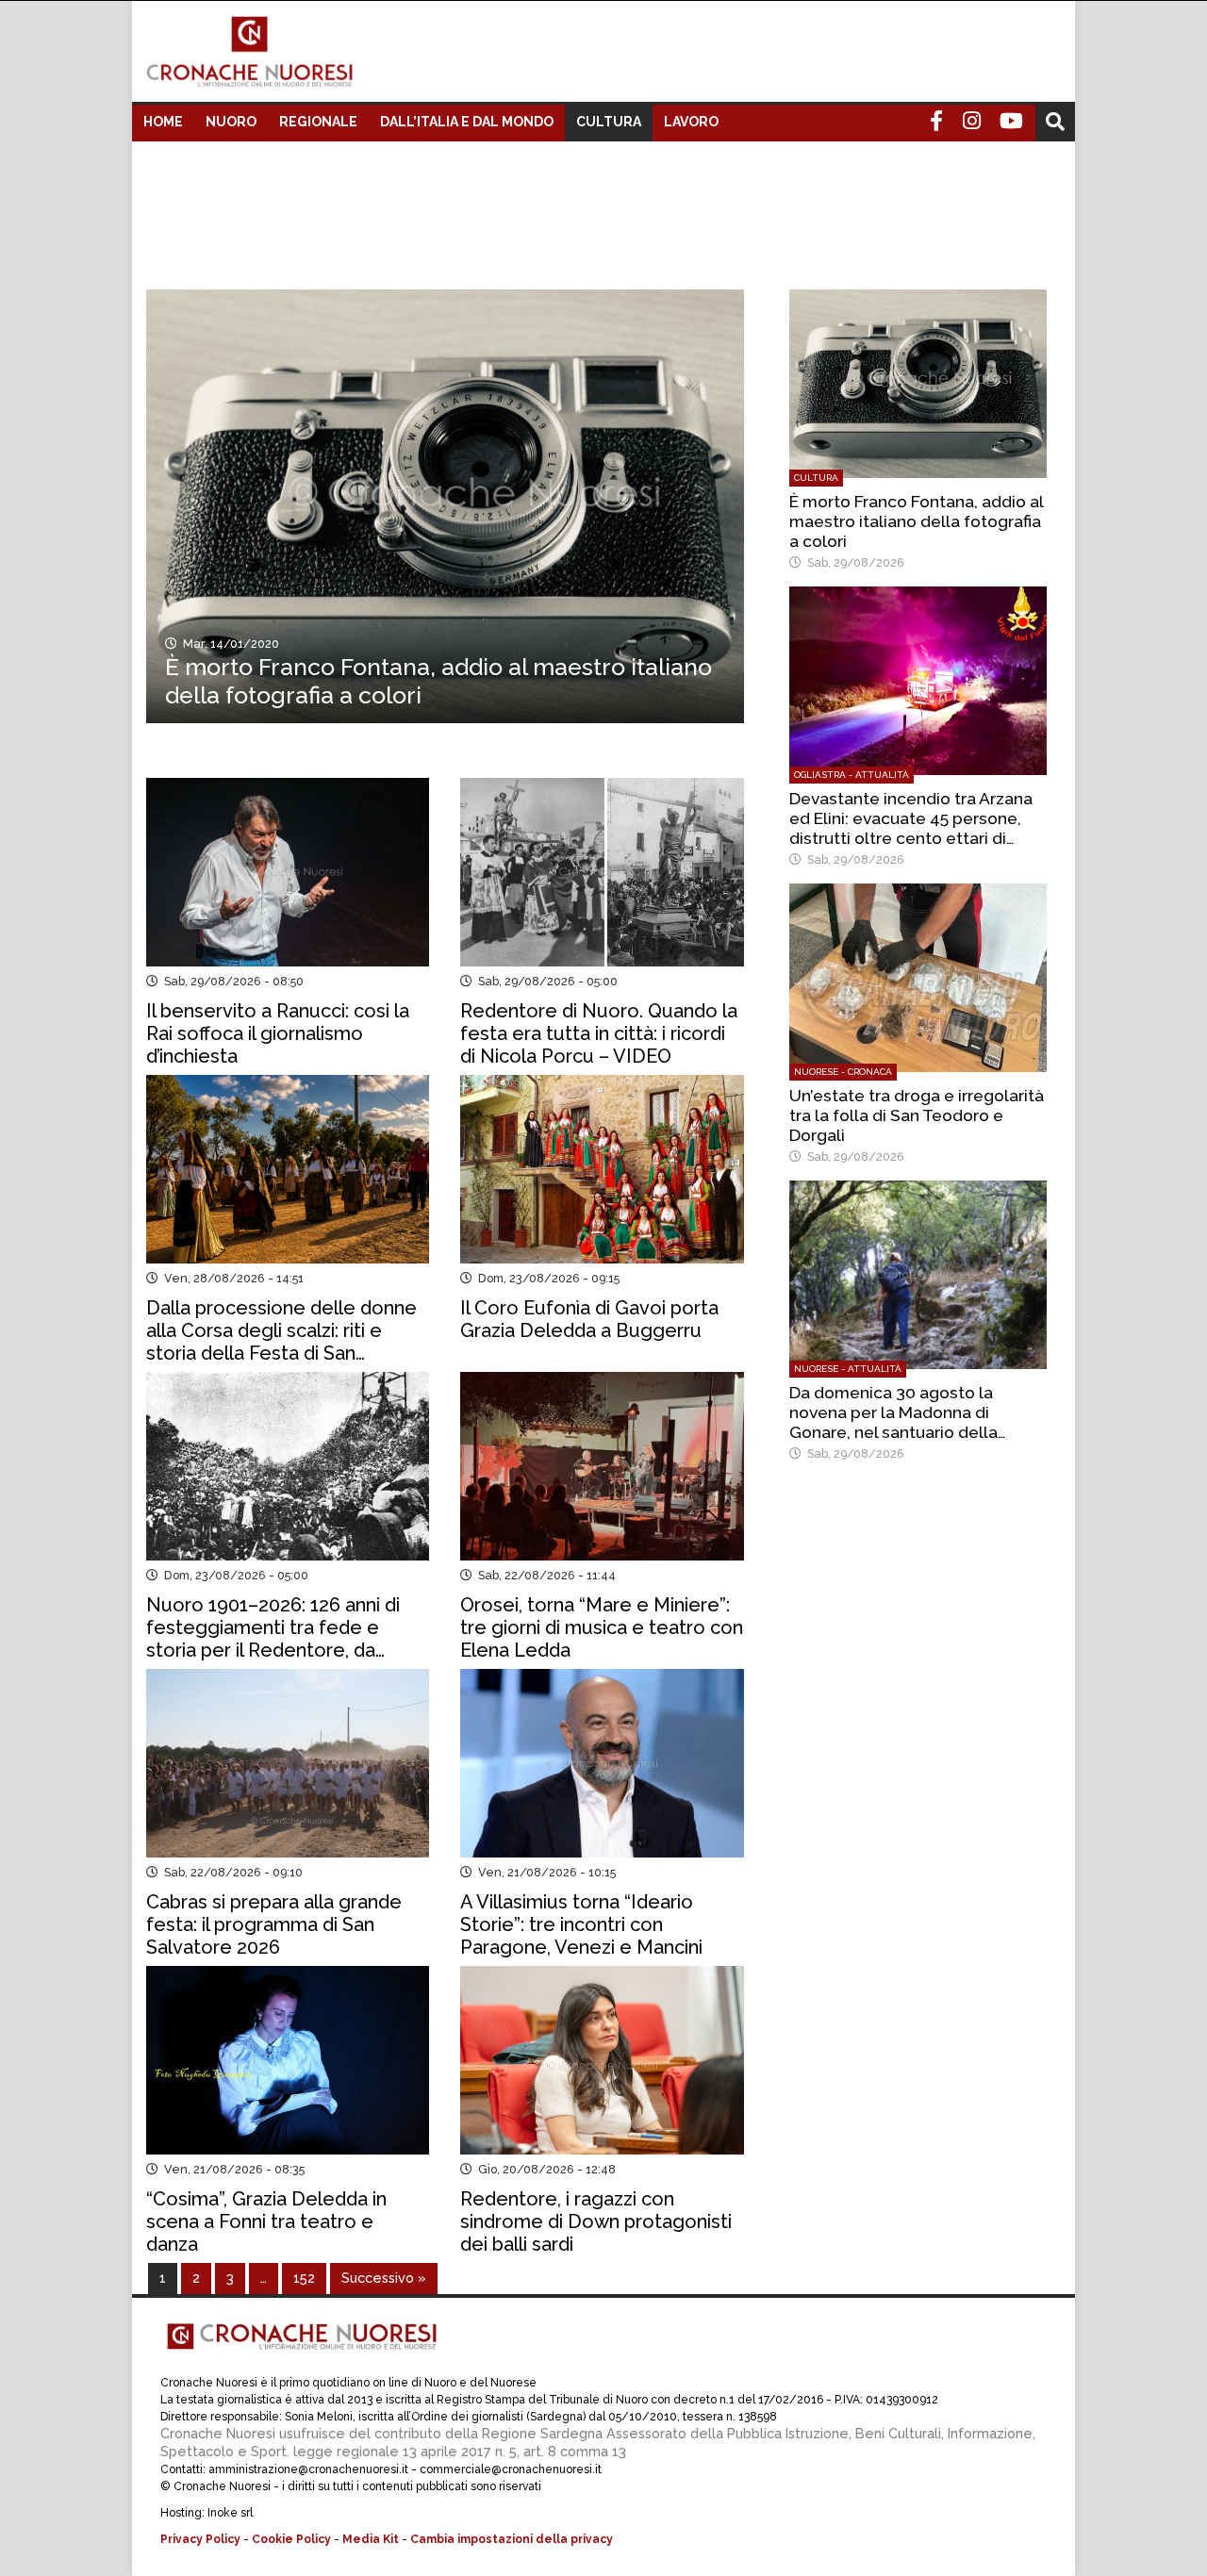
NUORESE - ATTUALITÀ (848, 1369)
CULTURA (609, 122)
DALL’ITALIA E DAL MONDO (467, 122)
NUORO (231, 122)
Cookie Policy (291, 2539)
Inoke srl (230, 2513)
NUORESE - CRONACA (843, 1072)
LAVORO (691, 122)
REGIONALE (318, 122)
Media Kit (371, 2539)
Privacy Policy (200, 2539)
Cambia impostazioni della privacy (512, 2539)
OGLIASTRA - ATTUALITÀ (852, 775)
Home (163, 122)
